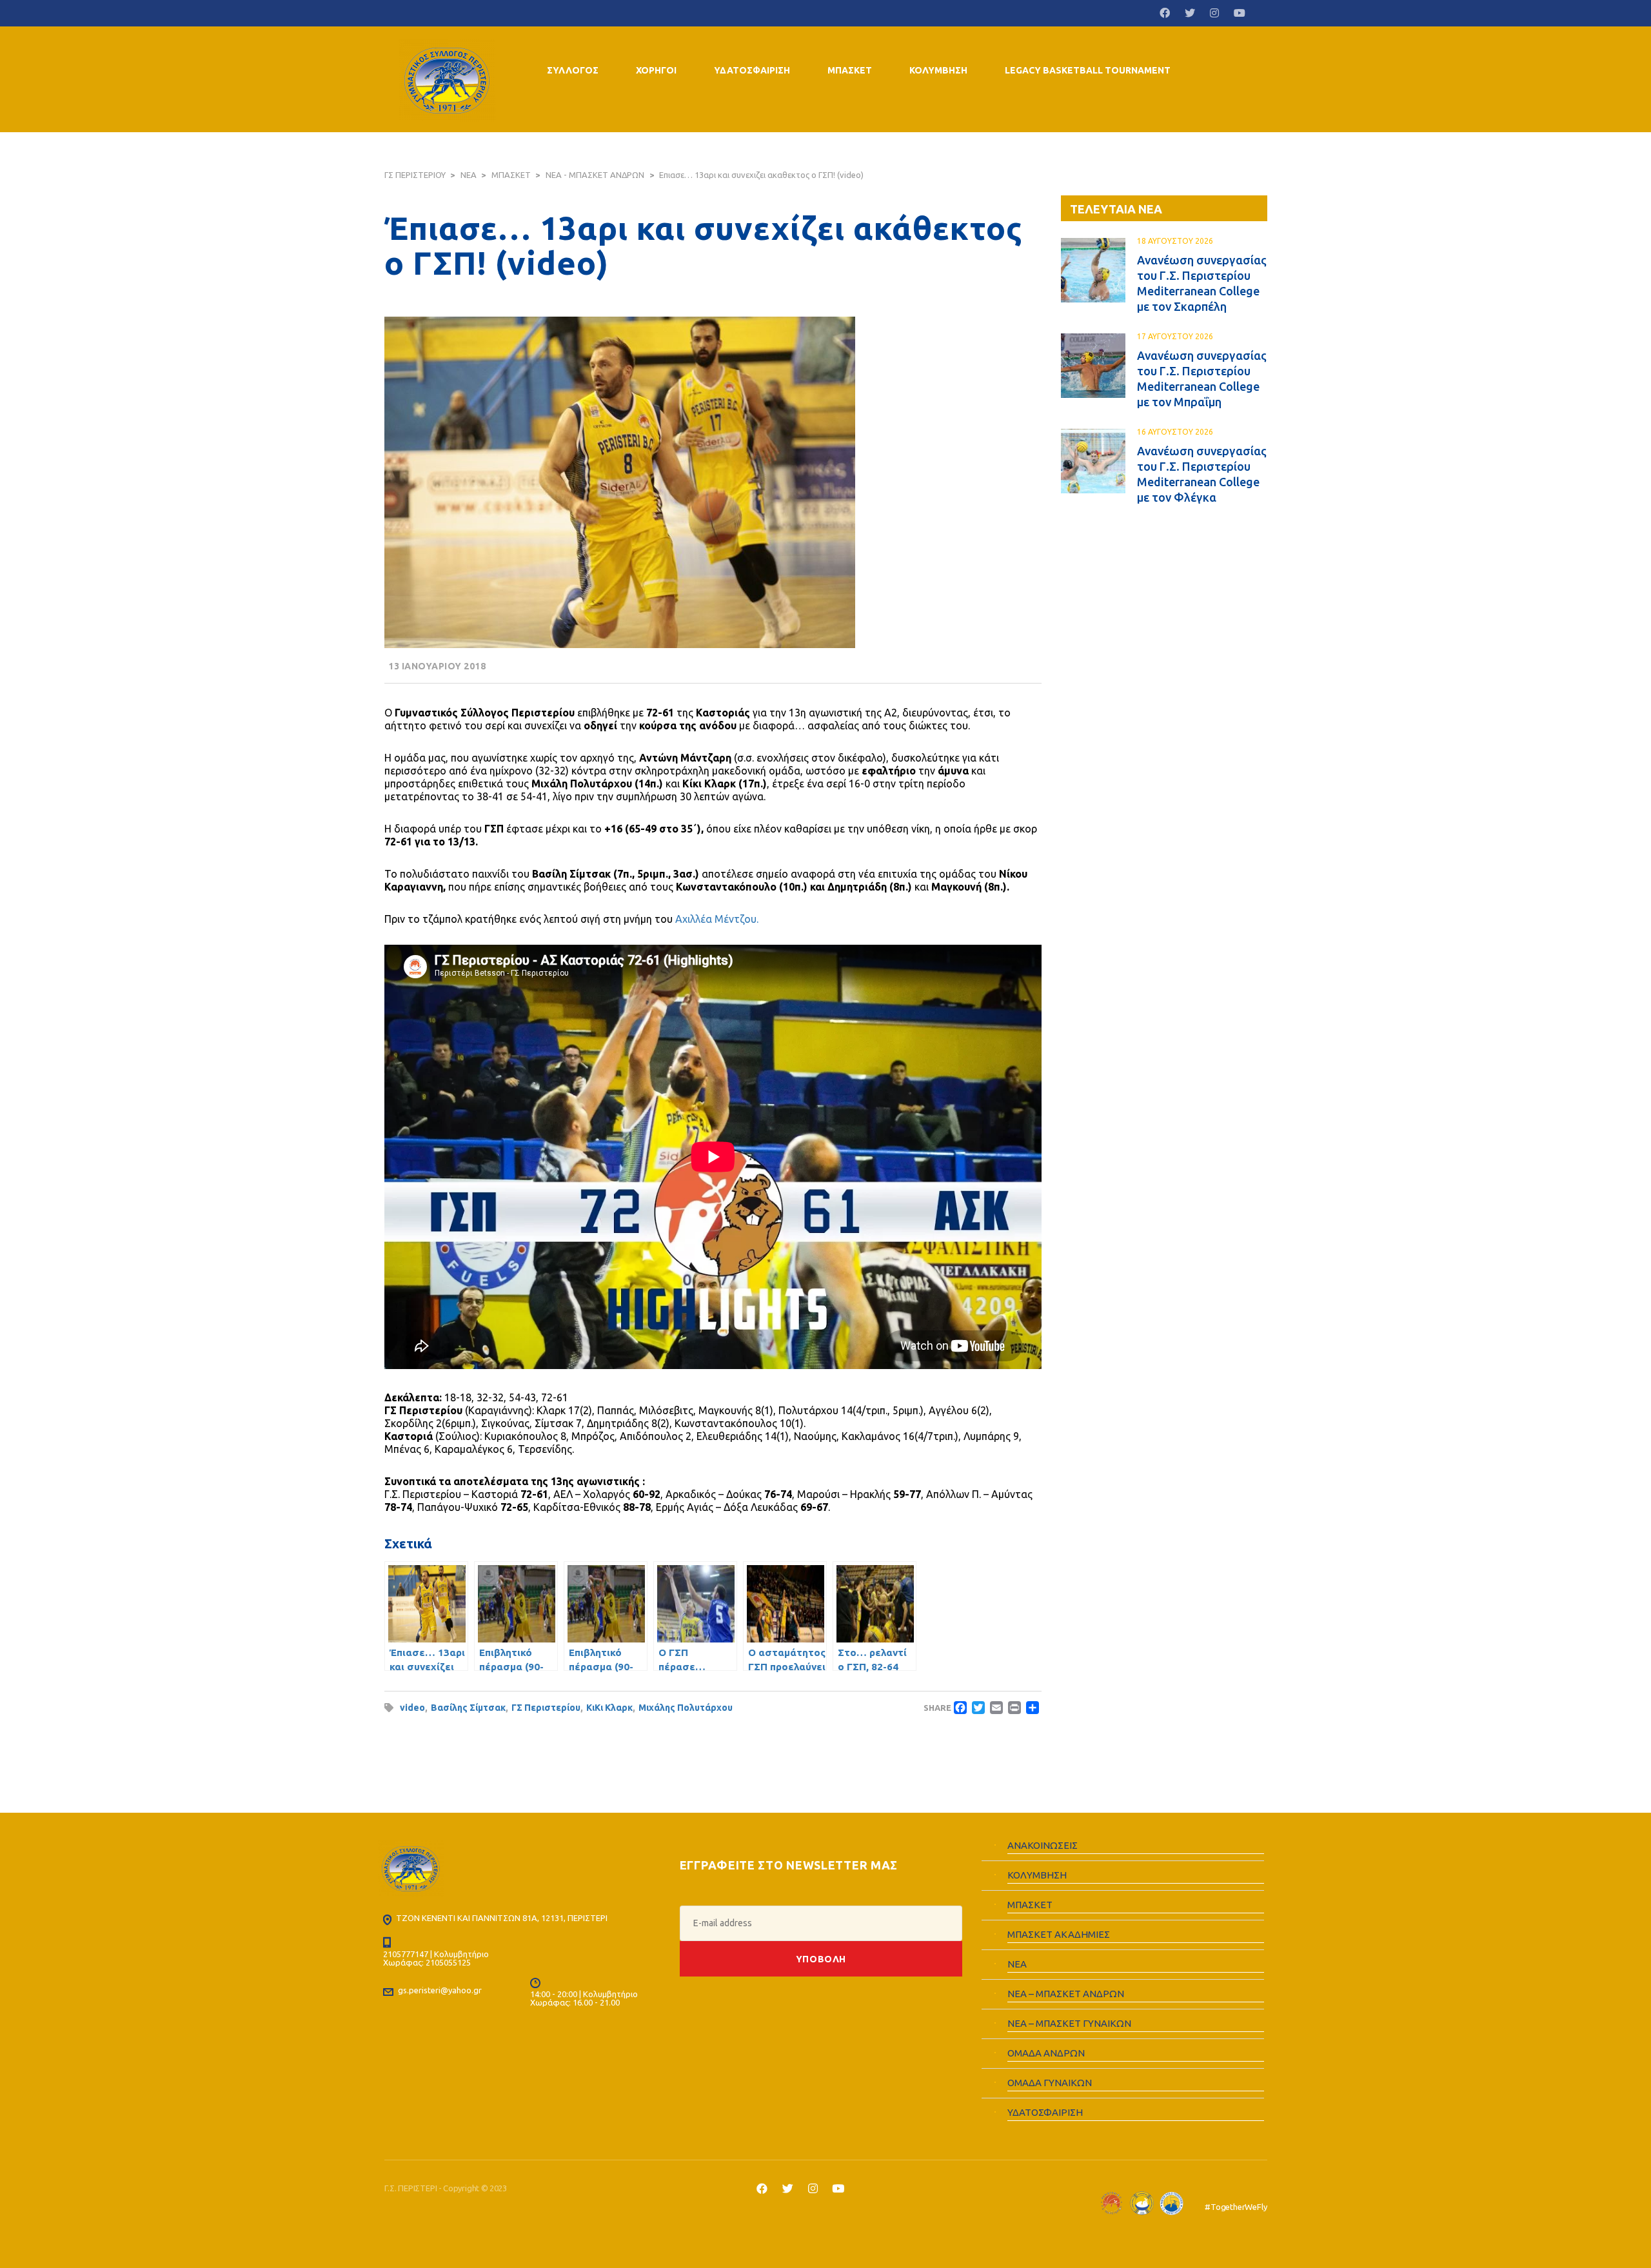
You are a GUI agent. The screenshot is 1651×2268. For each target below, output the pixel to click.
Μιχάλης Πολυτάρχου (686, 1708)
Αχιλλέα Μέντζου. (716, 919)
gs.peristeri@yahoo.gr (440, 1990)
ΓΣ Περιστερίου (546, 1708)
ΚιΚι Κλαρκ (609, 1708)
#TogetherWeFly (1236, 2207)
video (412, 1708)
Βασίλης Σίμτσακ (468, 1708)
